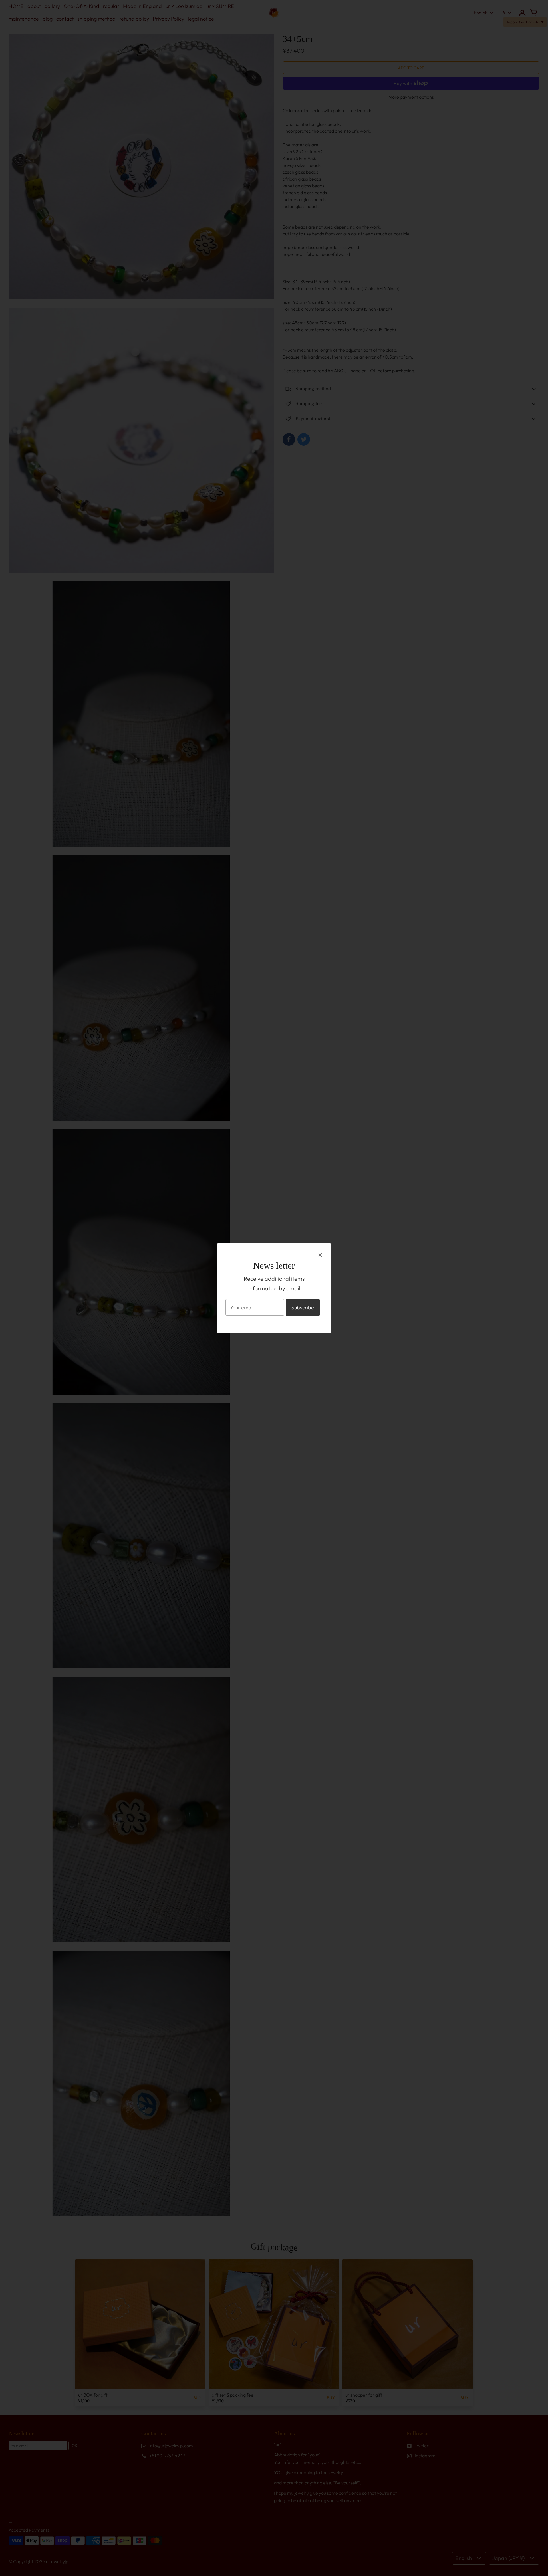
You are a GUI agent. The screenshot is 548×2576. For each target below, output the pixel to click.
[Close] (320, 1255)
